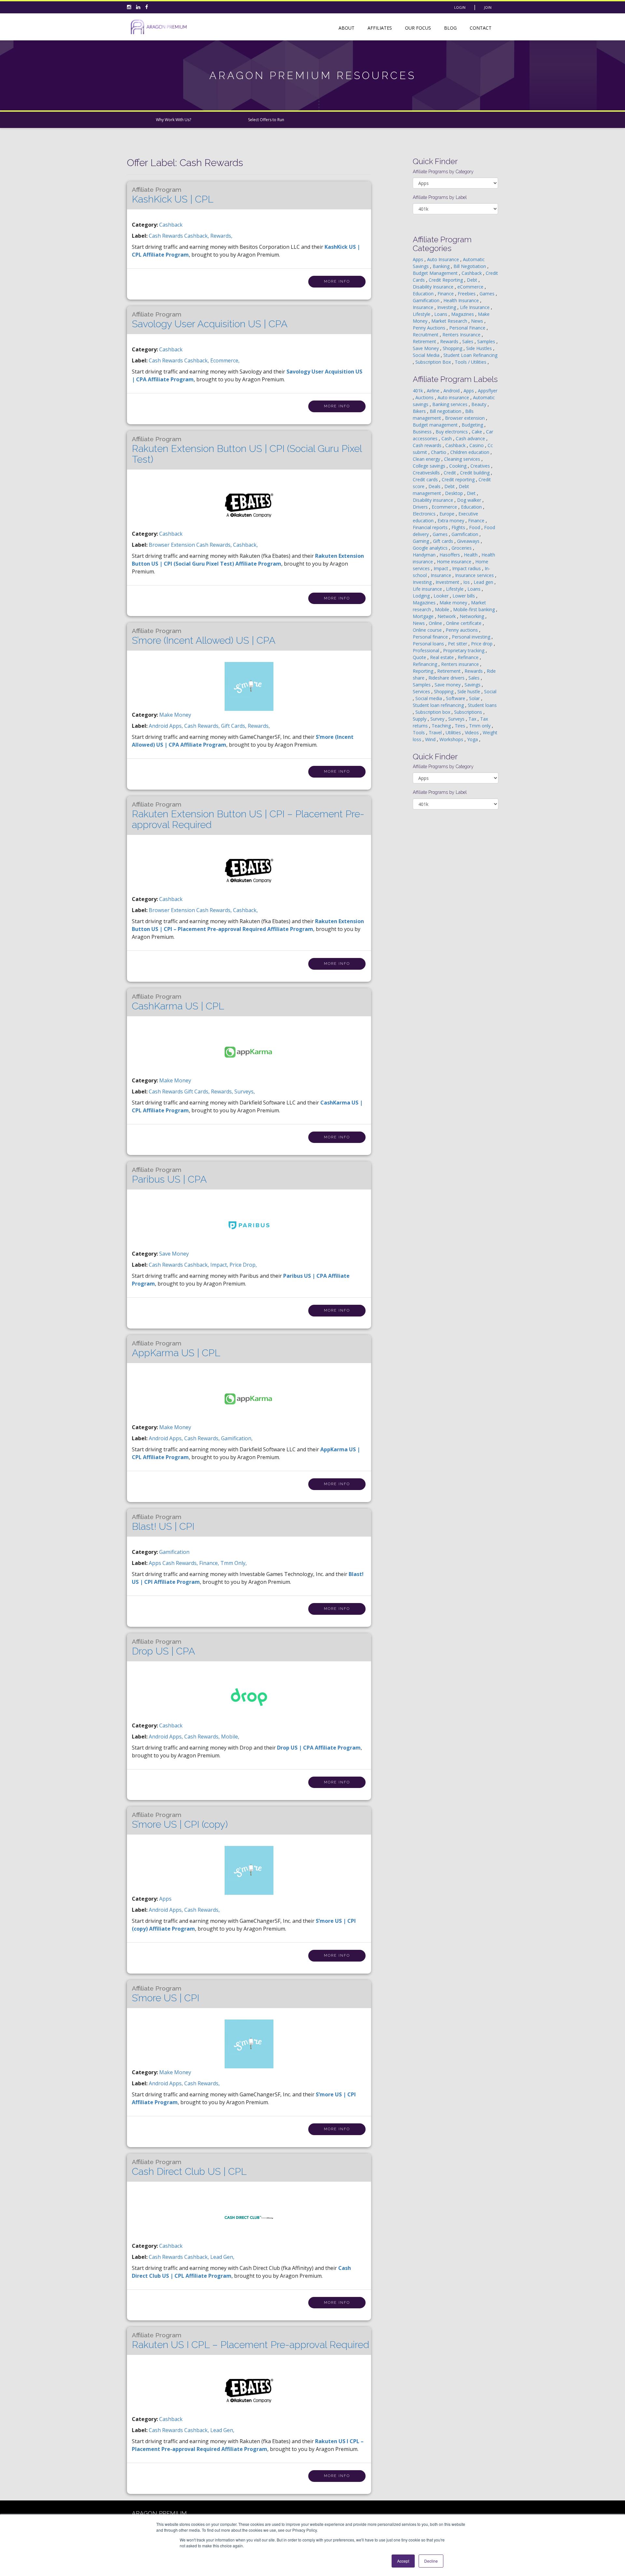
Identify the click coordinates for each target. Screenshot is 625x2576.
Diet (472, 493)
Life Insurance (475, 307)
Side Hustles (480, 348)
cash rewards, (215, 545)
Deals (435, 486)
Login (460, 7)
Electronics (425, 514)
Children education (470, 452)
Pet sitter (458, 644)
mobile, (230, 1737)
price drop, (243, 1265)
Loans (441, 314)
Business (423, 432)
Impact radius (467, 568)
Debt (473, 280)
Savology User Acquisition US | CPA (210, 320)
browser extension (173, 545)
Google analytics (431, 548)
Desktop (455, 493)
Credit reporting (459, 479)
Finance (446, 294)
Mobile (443, 609)
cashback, (197, 236)
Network (447, 616)
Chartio (439, 452)
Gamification (174, 1552)
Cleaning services (463, 459)
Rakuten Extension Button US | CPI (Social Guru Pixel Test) (247, 450)
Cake (478, 432)
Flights (459, 527)
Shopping (453, 348)
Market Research (450, 321)
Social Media (427, 355)
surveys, (245, 1091)
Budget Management (436, 273)
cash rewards (167, 236)
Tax (473, 719)
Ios (467, 582)
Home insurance (455, 562)
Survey (438, 719)
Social (490, 691)
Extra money (451, 521)
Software (456, 698)
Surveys (457, 719)
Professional (427, 650)
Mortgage (424, 616)
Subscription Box (434, 362)
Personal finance (431, 637)
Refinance (469, 657)
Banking (442, 266)
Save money (448, 685)
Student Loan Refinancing (470, 355)
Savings (473, 685)
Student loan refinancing (439, 705)
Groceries (462, 548)
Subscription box (433, 712)
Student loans (482, 705)
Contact (481, 28)
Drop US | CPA (163, 1647)
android (159, 726)
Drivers (421, 507)
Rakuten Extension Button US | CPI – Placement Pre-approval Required (248, 816)
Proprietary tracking (464, 650)
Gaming (422, 541)
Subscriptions (469, 712)
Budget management (436, 425)
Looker (442, 596)
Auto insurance (454, 397)
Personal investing (472, 637)
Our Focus (418, 28)
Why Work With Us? (174, 120)
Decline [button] (431, 2561)
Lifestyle (422, 314)
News (478, 321)
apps (156, 1563)
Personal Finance (468, 328)
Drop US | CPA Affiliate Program (319, 1748)
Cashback (171, 225)
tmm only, (234, 1563)
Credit (451, 473)
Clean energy (427, 459)
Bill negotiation (446, 411)
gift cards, (234, 726)
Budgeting (473, 425)
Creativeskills (427, 473)
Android (452, 391)
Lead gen (484, 582)
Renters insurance (461, 664)
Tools (419, 732)
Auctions (425, 397)
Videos (472, 732)
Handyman (425, 555)
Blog (450, 28)
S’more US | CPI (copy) (180, 1821)
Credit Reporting (446, 280)
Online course (428, 630)
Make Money (175, 715)
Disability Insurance (434, 287)
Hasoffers (450, 555)
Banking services (451, 404)
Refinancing (426, 664)
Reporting (424, 671)
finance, (210, 1563)
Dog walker (470, 500)
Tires (461, 726)
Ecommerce (445, 507)
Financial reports (431, 527)
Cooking (458, 466)
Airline (434, 391)
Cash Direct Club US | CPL (189, 2168)
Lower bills (464, 596)
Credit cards (426, 479)
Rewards (450, 341)
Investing (447, 307)
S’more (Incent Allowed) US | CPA (204, 637)
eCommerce (471, 287)
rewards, (221, 236)
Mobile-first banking (475, 609)
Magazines (463, 314)
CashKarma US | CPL (178, 1002)
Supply (420, 719)
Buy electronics (452, 432)
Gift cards (444, 541)
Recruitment (426, 335)
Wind (431, 739)
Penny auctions (462, 630)
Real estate (443, 657)
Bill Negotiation (470, 266)
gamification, (237, 1438)
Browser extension (465, 418)
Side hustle (469, 691)
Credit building (475, 473)
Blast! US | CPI (163, 1523)
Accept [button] (403, 2561)
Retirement (425, 341)
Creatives (481, 466)
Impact (442, 568)
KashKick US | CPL (173, 195)
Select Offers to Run (266, 120)
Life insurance (428, 589)
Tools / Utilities (471, 362)
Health (471, 555)
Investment (448, 582)
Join (488, 7)
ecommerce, (225, 360)
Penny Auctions (430, 328)
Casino (477, 445)
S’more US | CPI (166, 1994)
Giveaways (469, 541)
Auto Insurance (444, 259)
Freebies (467, 294)
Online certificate (464, 623)
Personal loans (429, 644)
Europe (448, 514)
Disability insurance (434, 500)
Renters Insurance (462, 335)
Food (475, 527)
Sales (468, 341)
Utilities (454, 732)
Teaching (442, 726)
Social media (429, 698)
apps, (177, 726)
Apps (165, 1899)
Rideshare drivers (447, 678)
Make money (454, 603)
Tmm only (480, 726)
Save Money (174, 1254)
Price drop (482, 644)
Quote (420, 657)
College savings (430, 466)
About (347, 28)
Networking (472, 616)
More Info (337, 282)
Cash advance (471, 438)
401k (418, 391)
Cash (447, 438)
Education (424, 294)
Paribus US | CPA (169, 1175)
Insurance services (475, 575)
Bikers (420, 411)
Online (436, 623)
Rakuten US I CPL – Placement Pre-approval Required (250, 2341)
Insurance (424, 307)
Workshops (452, 739)
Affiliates (380, 28)
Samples (487, 341)
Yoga (473, 739)
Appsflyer (488, 391)
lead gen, (222, 2257)
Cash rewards (428, 445)
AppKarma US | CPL (176, 1349)
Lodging (422, 596)
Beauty (479, 404)
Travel (436, 732)
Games (488, 294)
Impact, (220, 1265)
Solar (475, 698)
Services (422, 691)
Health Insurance (462, 300)
